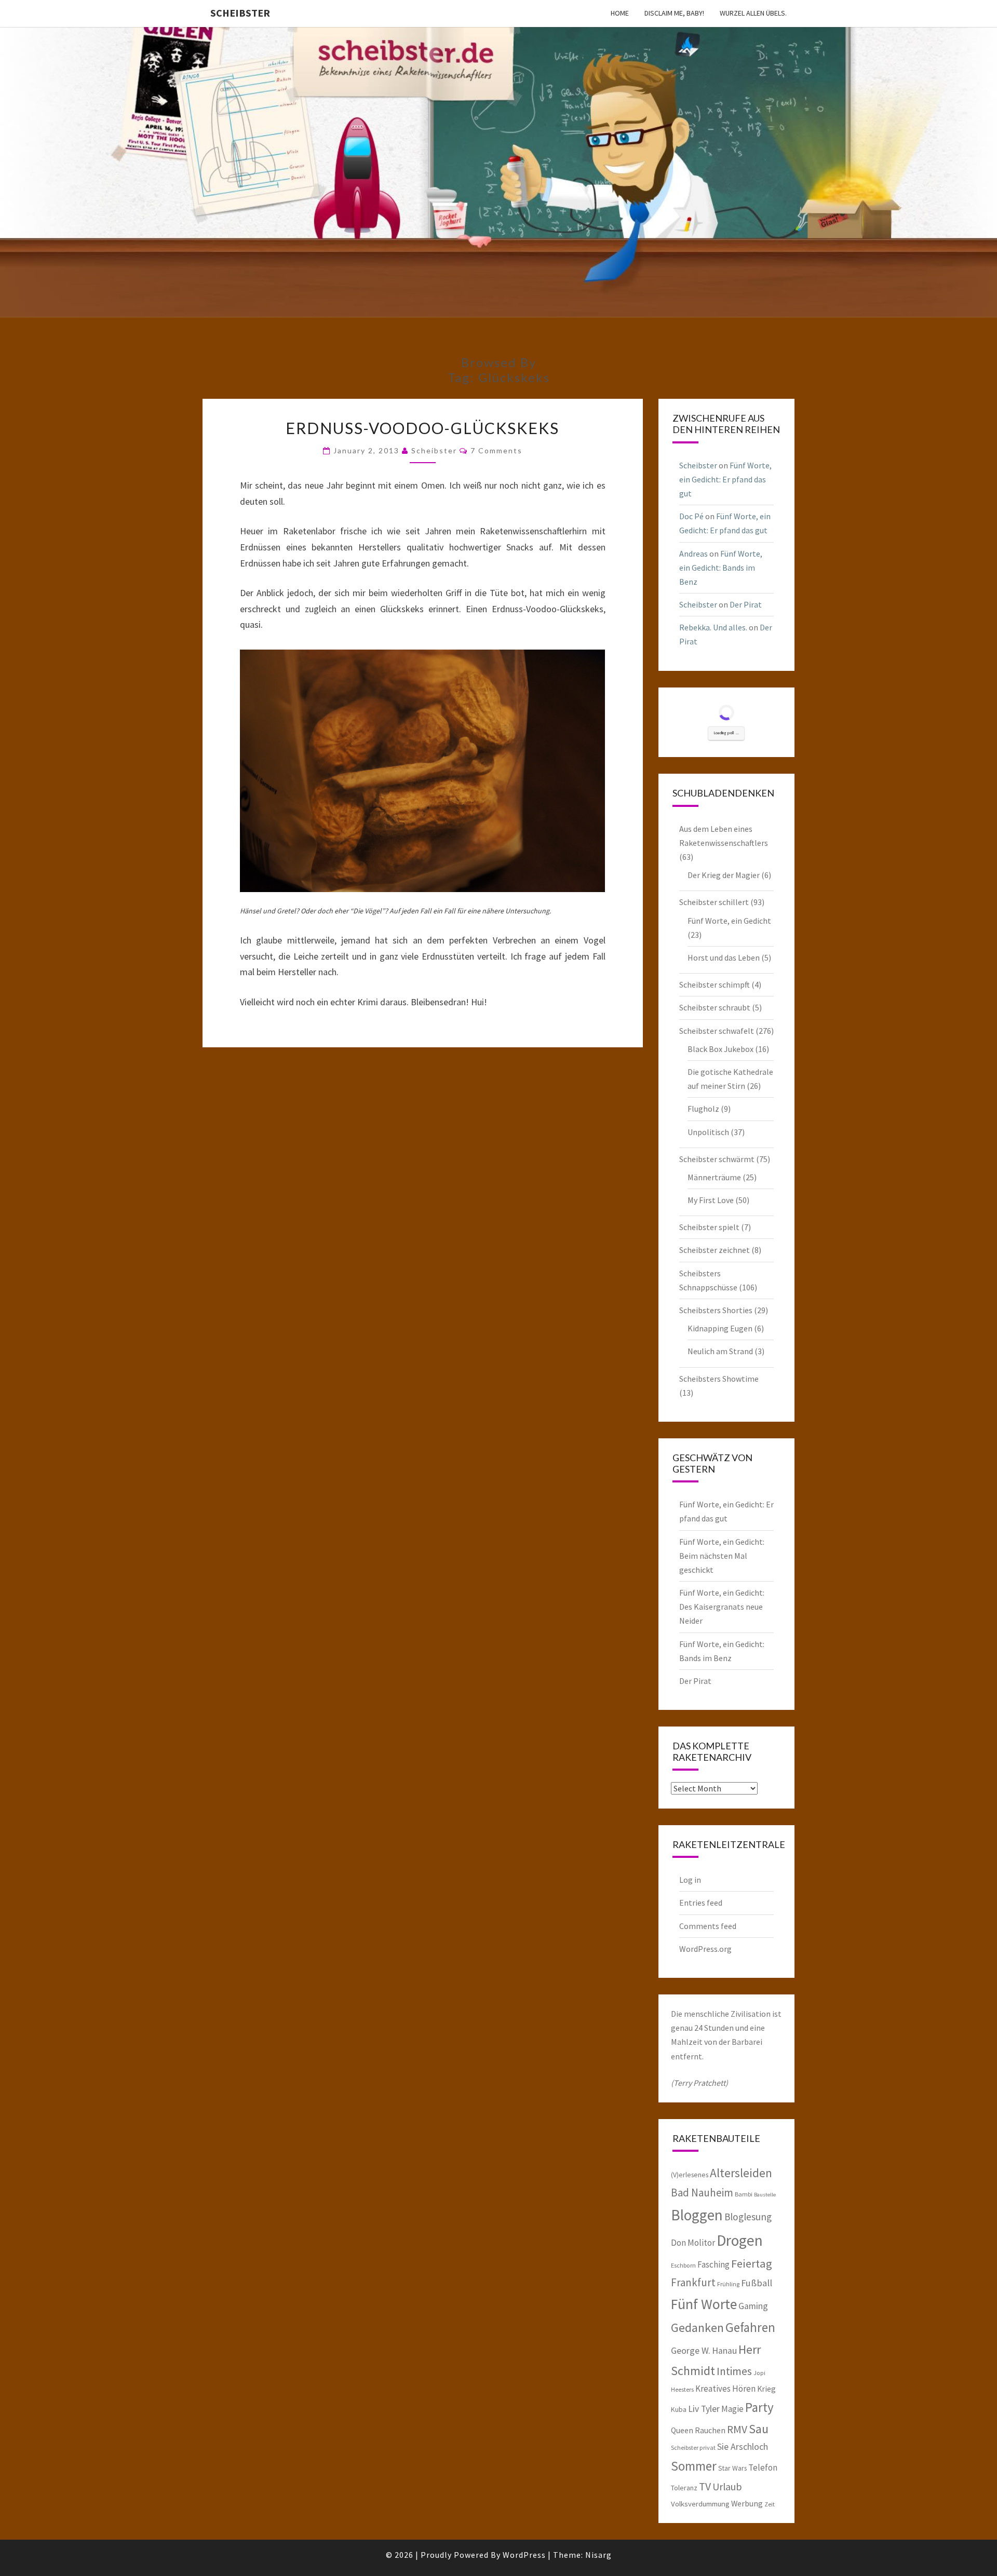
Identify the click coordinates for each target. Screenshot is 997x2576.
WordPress (524, 2555)
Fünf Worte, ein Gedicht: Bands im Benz (721, 568)
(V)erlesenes (690, 2175)
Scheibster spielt (709, 1227)
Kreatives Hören (725, 2389)
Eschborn (683, 2265)
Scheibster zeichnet (715, 1250)
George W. (691, 2351)
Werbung (747, 2503)
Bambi (744, 2194)
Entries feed (701, 1903)
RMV (737, 2429)
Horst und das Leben (724, 957)
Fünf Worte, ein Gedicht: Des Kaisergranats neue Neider (722, 1607)
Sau (759, 2429)
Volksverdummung (700, 2504)
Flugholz (703, 1109)
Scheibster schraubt (715, 1007)
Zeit (770, 2504)
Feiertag (752, 2263)
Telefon (763, 2467)
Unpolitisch (708, 1132)
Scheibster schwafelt (717, 1031)
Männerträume (714, 1177)
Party (759, 2407)
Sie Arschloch (743, 2447)
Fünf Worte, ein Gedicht (729, 921)
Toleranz (684, 2488)
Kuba (679, 2409)
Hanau (724, 2351)
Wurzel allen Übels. (753, 13)
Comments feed (708, 1926)
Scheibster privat (693, 2447)
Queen (682, 2430)
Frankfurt (693, 2282)
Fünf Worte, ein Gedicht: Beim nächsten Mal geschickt (722, 1556)
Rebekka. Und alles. (713, 627)
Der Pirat (746, 604)
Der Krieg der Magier (724, 875)
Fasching (713, 2264)
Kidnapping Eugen (720, 1328)
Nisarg (598, 2555)
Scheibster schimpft (715, 984)
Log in (690, 1880)
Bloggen (697, 2215)
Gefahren (750, 2327)
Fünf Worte (704, 2304)
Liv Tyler (704, 2409)
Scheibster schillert (714, 902)
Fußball (757, 2283)
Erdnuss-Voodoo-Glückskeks (422, 428)
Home (620, 13)
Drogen (740, 2240)
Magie (732, 2409)
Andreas (693, 554)
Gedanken (697, 2328)
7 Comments (496, 450)
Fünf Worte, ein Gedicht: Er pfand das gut (725, 479)
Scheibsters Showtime (719, 1379)
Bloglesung (748, 2217)
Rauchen (710, 2430)
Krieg (766, 2389)
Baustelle (765, 2195)
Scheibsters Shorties (716, 1310)
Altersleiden (741, 2173)
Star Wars (732, 2468)
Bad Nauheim (702, 2193)
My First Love (711, 1200)
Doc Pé (691, 516)
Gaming (753, 2306)
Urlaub (727, 2486)
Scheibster (240, 13)
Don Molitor (693, 2243)
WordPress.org (705, 1949)
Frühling (728, 2284)
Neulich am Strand (720, 1351)
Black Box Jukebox (720, 1049)
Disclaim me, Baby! (674, 13)
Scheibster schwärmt (717, 1159)
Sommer (694, 2466)
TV (705, 2486)
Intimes (734, 2371)
